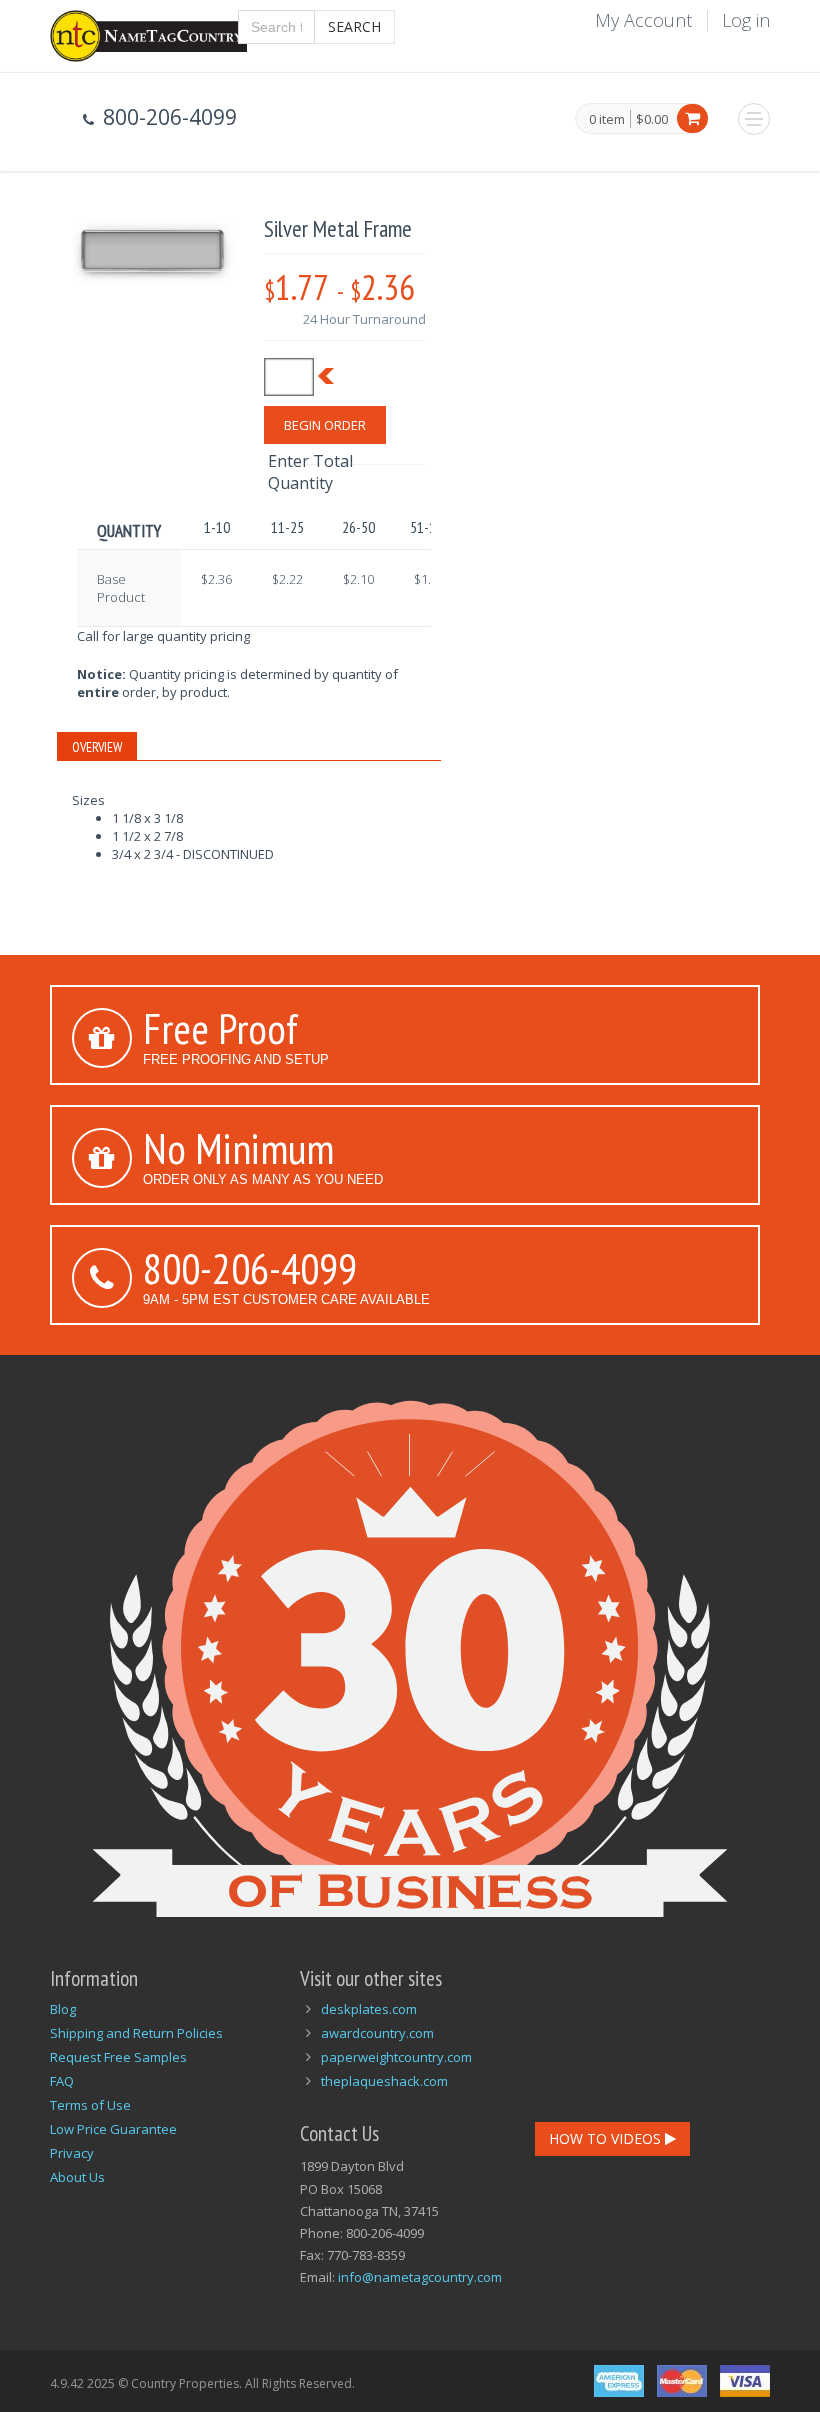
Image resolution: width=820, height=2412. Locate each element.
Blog (63, 2009)
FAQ (62, 2081)
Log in (746, 20)
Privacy (72, 2153)
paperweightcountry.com (396, 2057)
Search (354, 26)
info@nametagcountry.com (420, 2277)
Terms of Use (90, 2105)
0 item (607, 120)
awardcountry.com (377, 2033)
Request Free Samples (118, 2057)
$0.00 (652, 119)
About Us (77, 2177)
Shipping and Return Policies (136, 2033)
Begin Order (325, 425)
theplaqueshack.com (384, 2081)
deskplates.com (369, 2009)
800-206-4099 (250, 1268)
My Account (643, 20)
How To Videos (607, 2138)
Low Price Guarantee (113, 2129)
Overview (97, 747)
